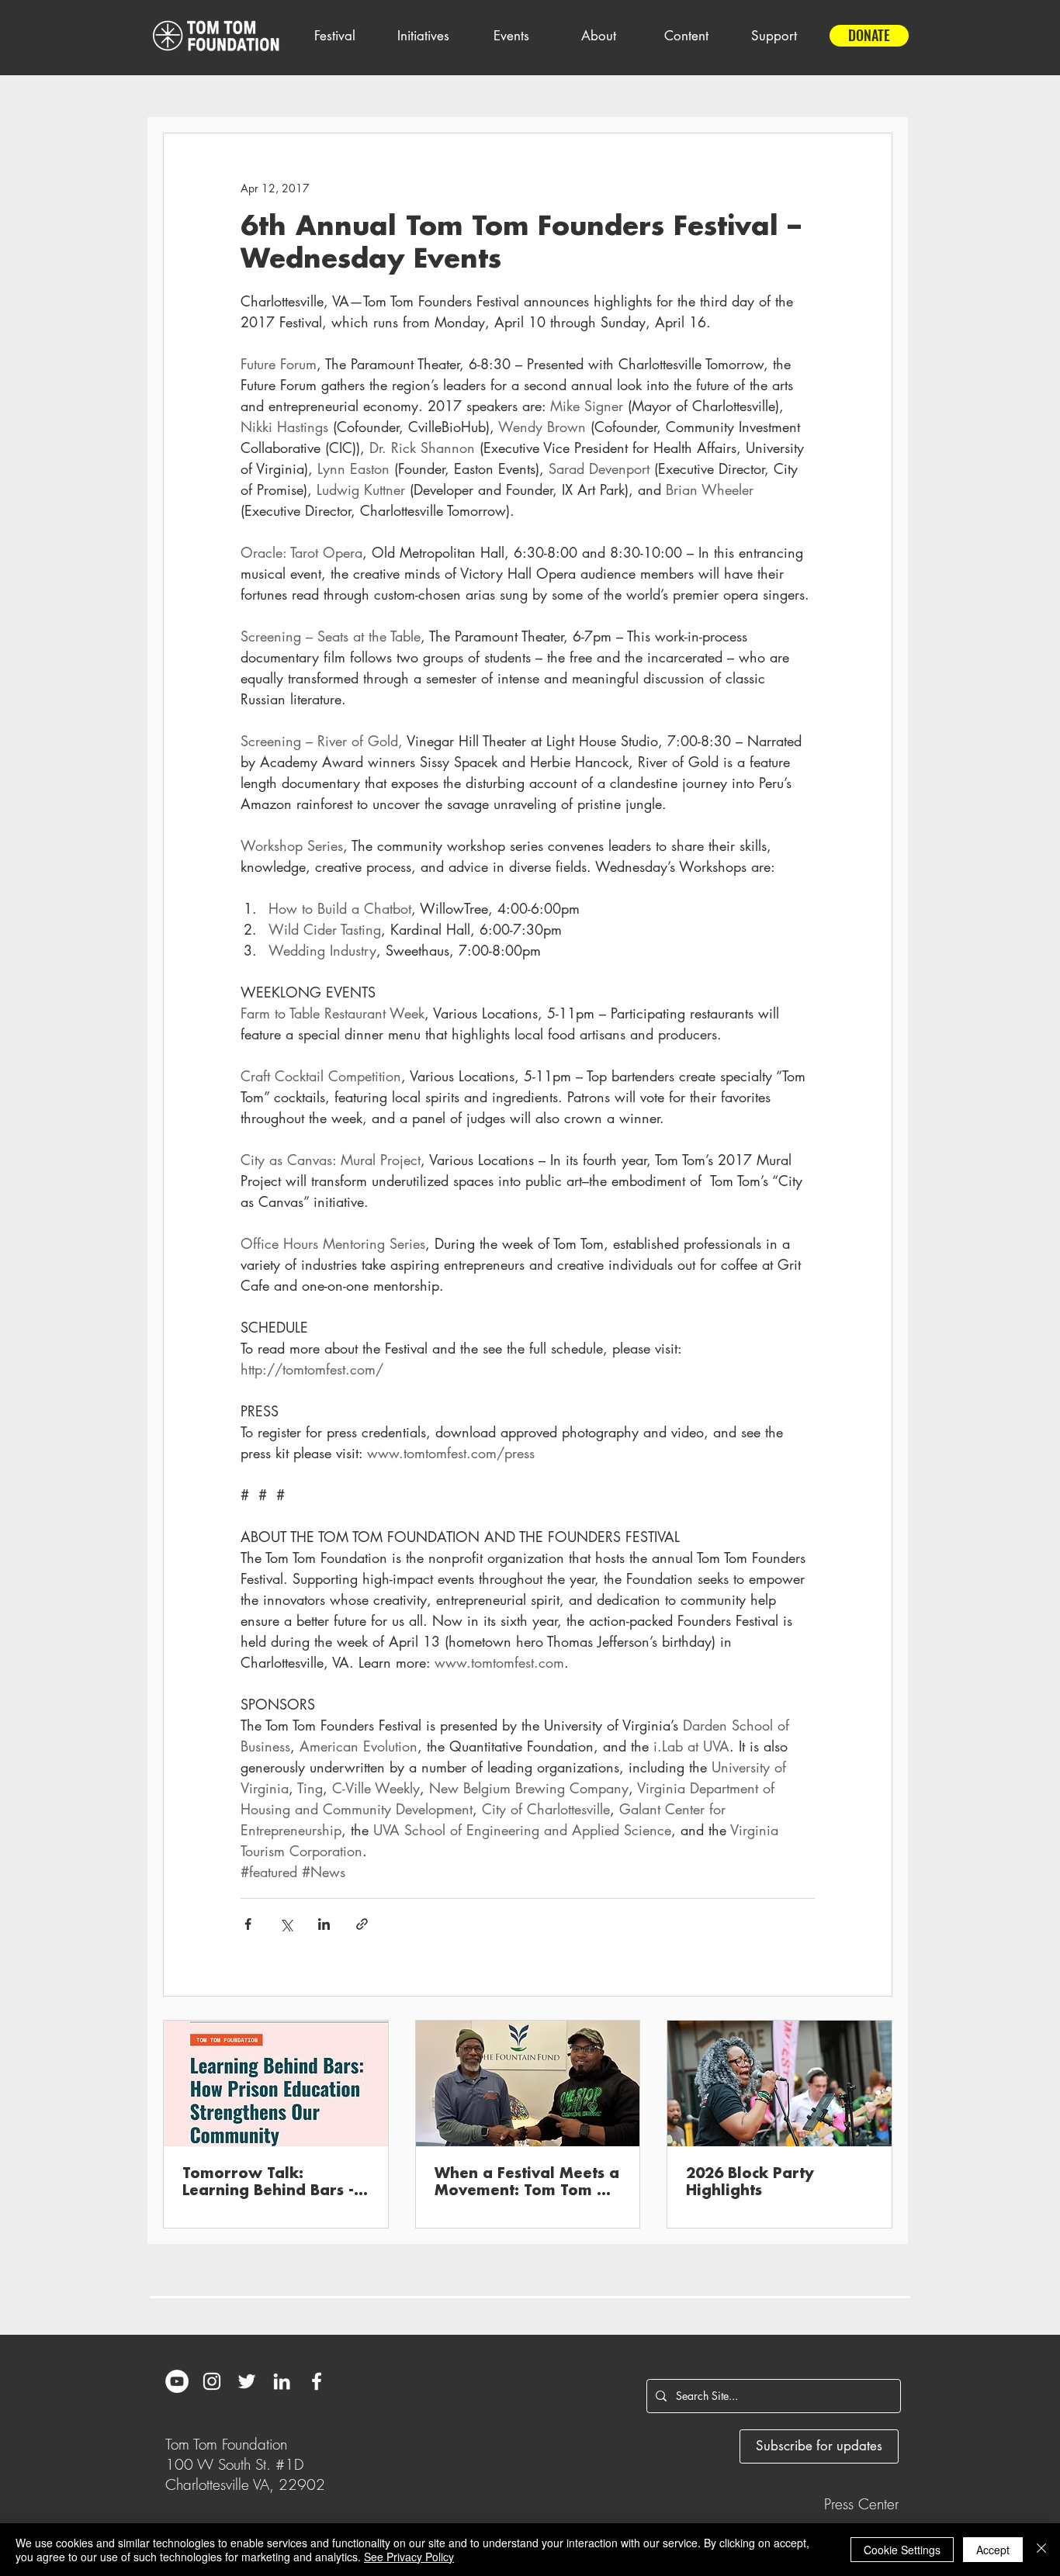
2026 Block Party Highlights (750, 2182)
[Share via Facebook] (248, 1924)
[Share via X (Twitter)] (286, 1924)
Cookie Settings (902, 2550)
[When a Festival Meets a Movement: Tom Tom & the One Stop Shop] (528, 2083)
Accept (993, 2550)
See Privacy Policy (409, 2557)
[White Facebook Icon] (317, 2381)
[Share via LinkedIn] (324, 1924)
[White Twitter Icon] (247, 2381)
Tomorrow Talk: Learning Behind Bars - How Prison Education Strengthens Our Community (268, 2183)
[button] (334, 36)
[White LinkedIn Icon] (282, 2381)
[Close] (1041, 2550)
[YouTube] (177, 2381)
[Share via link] (362, 1924)
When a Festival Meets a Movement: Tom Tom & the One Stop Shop (527, 2183)
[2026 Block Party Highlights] (779, 2083)
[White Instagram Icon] (212, 2381)
